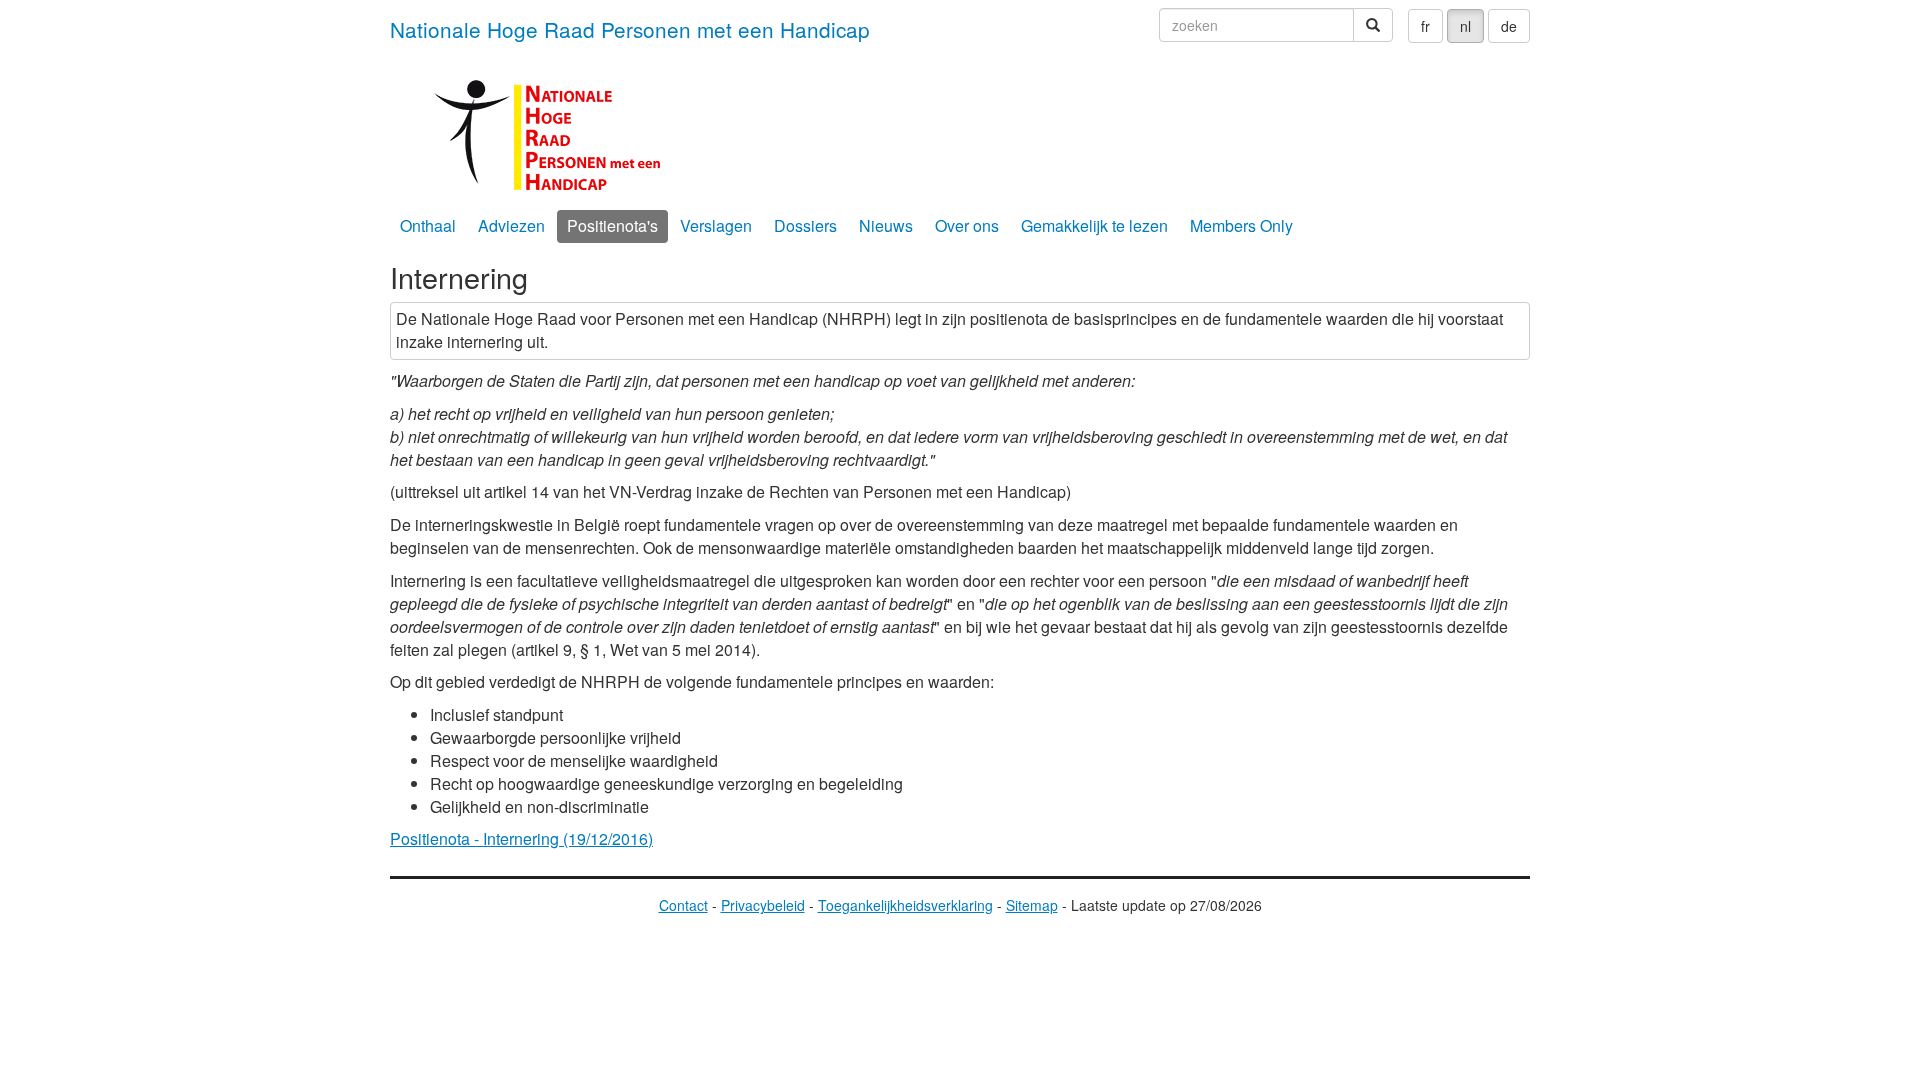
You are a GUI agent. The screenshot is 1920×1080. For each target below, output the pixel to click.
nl (1465, 26)
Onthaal (428, 225)
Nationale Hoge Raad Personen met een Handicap (630, 29)
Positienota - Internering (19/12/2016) (521, 838)
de (1509, 26)
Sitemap (1032, 905)
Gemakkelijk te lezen (1094, 225)
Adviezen (511, 225)
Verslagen (716, 225)
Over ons (967, 225)
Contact (683, 905)
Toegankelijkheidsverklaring (905, 905)
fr (1425, 26)
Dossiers (805, 225)
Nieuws (886, 225)
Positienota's (612, 225)
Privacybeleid (763, 905)
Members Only (1241, 225)
